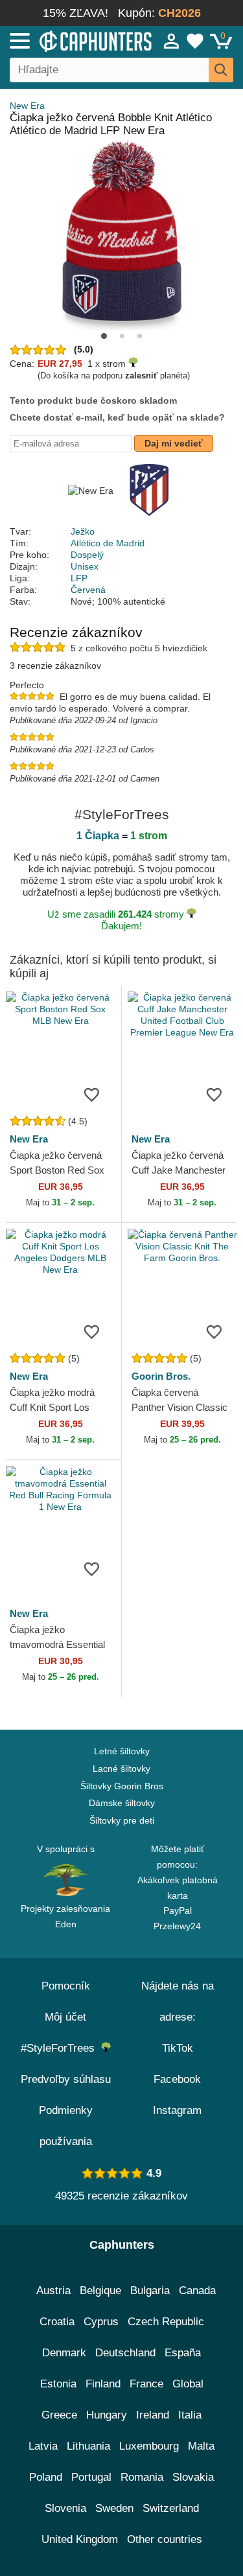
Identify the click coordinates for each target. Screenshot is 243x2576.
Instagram (177, 2110)
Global (188, 2384)
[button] (104, 336)
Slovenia (65, 2508)
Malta (201, 2446)
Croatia (57, 2322)
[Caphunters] (71, 40)
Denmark (64, 2353)
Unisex (85, 566)
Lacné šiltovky (121, 1769)
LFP (79, 578)
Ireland (153, 2415)
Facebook (177, 2079)
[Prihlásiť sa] (172, 41)
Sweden (114, 2508)
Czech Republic (166, 2322)
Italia (190, 2415)
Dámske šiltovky (122, 1803)
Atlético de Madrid (108, 543)
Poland (46, 2477)
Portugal (91, 2477)
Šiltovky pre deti (122, 1820)
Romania (142, 2477)
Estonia (58, 2384)
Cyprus (101, 2322)
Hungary (107, 2415)
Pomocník (66, 1986)
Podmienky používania (66, 2126)
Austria (53, 2291)
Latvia (43, 2446)
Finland (103, 2384)
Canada (197, 2291)
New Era (27, 106)
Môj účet (65, 2017)
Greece (59, 2415)
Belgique (100, 2291)
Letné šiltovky (122, 1751)
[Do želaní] (92, 1094)
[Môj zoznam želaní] (195, 41)
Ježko (83, 531)
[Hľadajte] (221, 70)
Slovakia (193, 2477)
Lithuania (88, 2446)
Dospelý (87, 555)
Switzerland (171, 2508)
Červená (88, 590)
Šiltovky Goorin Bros (122, 1786)
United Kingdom (80, 2539)
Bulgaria (150, 2291)
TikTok (178, 2048)
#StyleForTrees (61, 2048)
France (146, 2384)
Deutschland (125, 2353)
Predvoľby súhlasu (66, 2079)
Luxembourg (149, 2446)
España (183, 2353)
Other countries (165, 2539)
